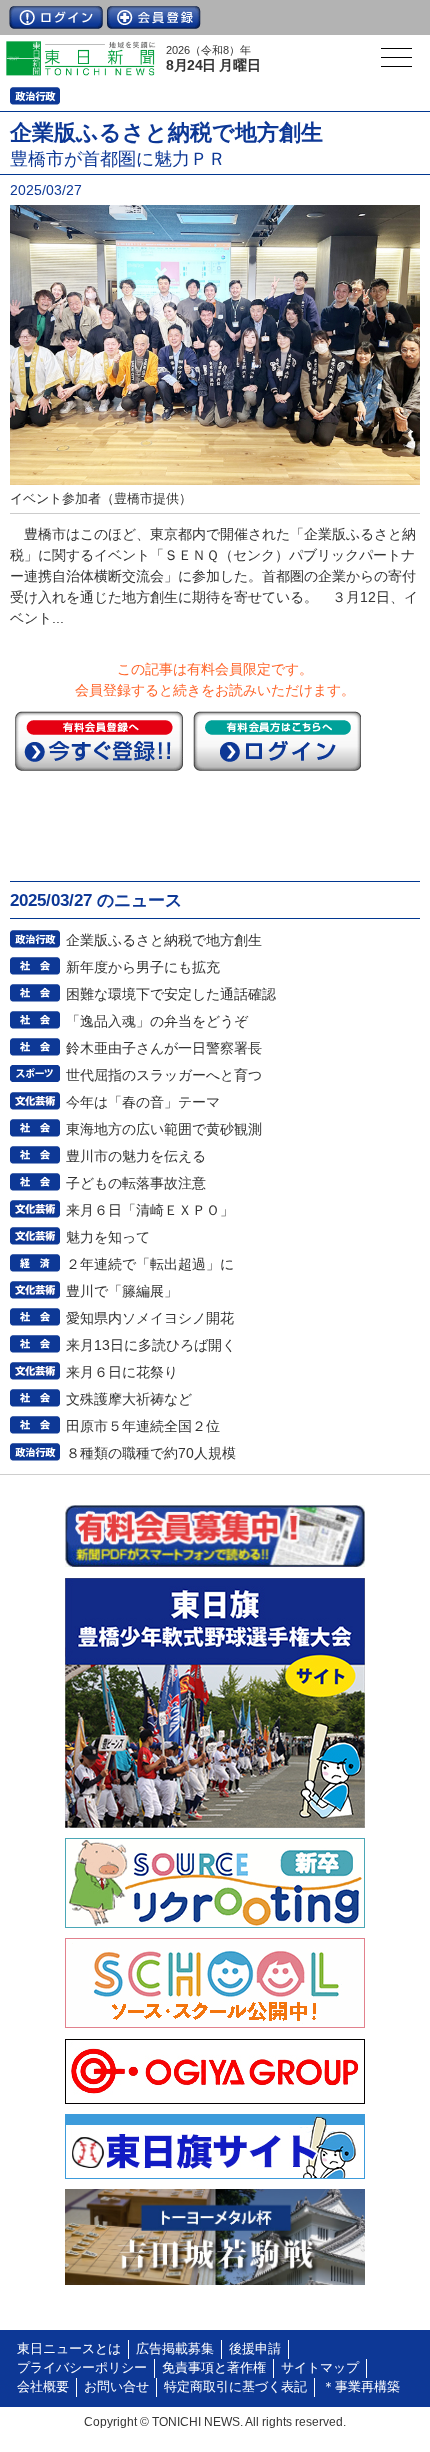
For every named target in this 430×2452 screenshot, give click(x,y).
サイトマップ (320, 2368)
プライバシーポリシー (82, 2368)
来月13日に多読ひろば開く (151, 1345)
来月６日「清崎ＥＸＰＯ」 (150, 1210)
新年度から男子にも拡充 (143, 967)
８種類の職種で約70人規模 (151, 1453)
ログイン (56, 17)
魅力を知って (108, 1237)
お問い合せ (116, 2387)
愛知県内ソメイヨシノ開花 (150, 1318)
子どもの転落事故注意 (136, 1183)
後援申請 (255, 2349)
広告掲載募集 (175, 2349)
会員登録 (154, 17)
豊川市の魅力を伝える (136, 1156)
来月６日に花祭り (122, 1372)
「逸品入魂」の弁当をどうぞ (157, 1021)
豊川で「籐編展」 (122, 1291)
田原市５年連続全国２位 (143, 1426)
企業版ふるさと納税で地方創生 (164, 940)
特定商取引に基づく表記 (235, 2387)
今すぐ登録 (99, 741)
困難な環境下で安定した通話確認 (171, 994)
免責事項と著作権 (214, 2368)
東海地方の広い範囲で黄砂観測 (164, 1129)
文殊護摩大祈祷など (129, 1399)
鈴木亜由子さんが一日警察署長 (164, 1048)
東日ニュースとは (69, 2349)
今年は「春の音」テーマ (143, 1102)
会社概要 (43, 2387)
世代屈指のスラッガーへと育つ (164, 1075)
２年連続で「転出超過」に (150, 1264)
